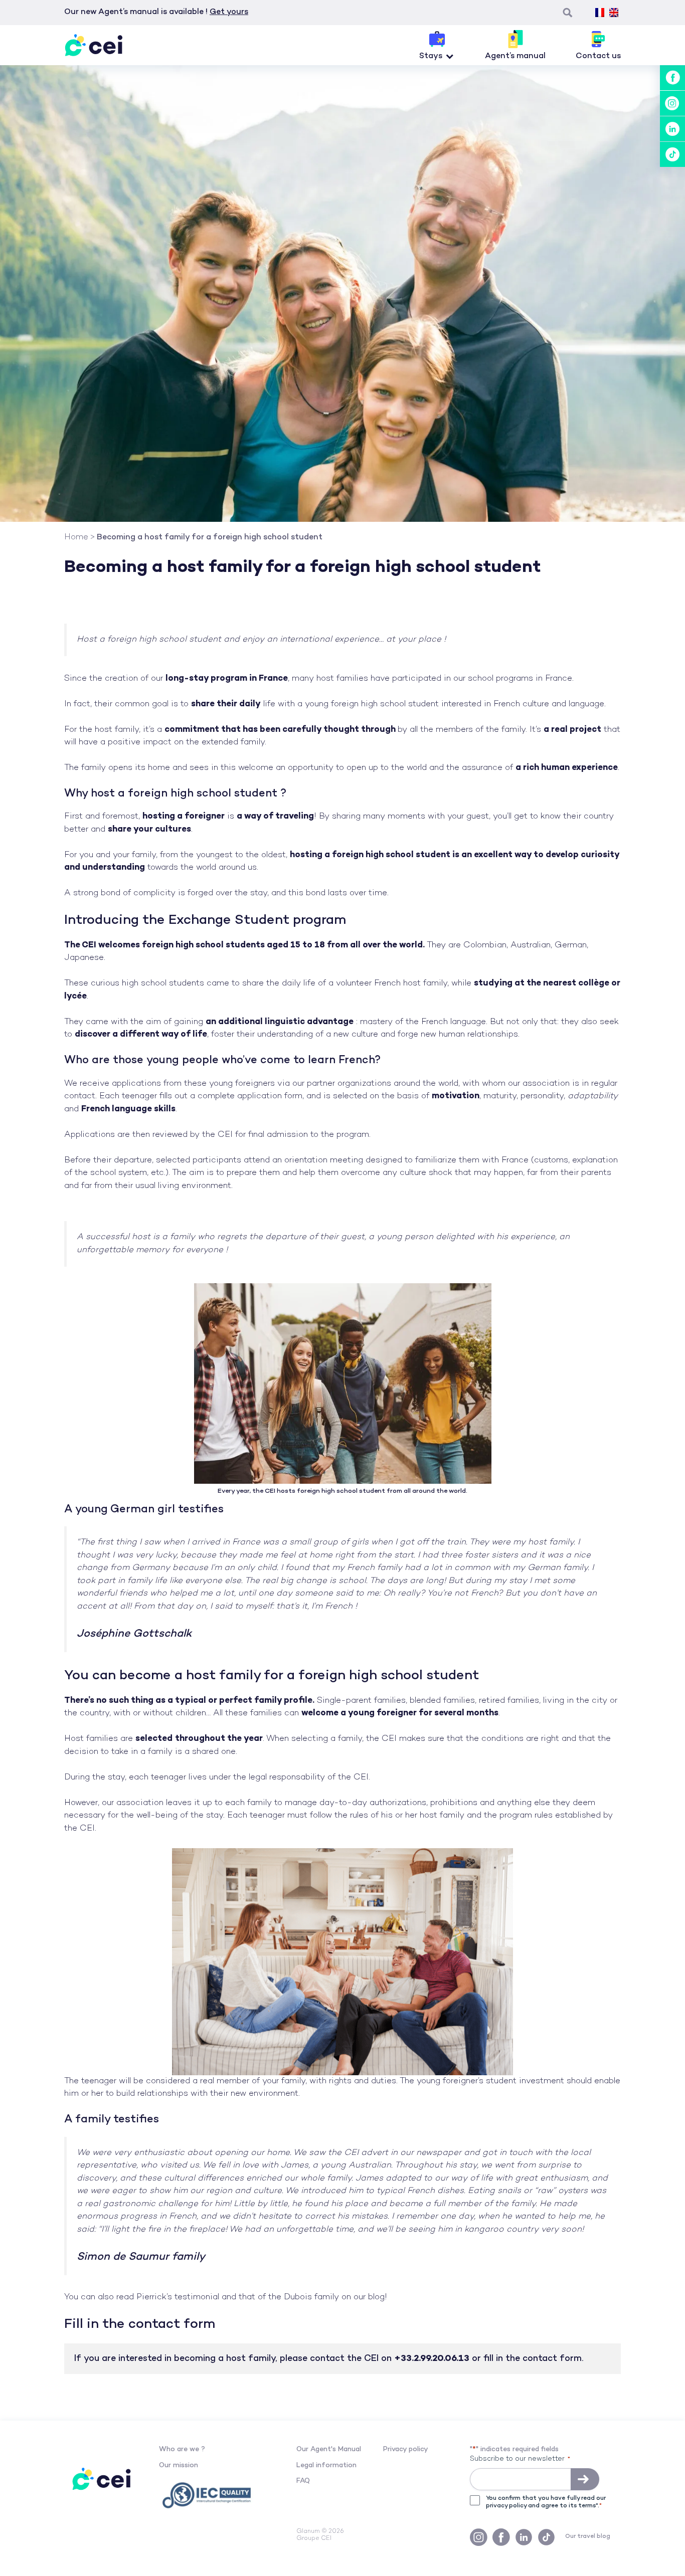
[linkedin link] (672, 129)
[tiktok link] (672, 154)
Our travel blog (588, 2537)
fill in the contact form (533, 2359)
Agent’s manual (515, 56)
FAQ (303, 2481)
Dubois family (311, 2297)
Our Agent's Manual (329, 2449)
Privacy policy (406, 2449)
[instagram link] (672, 103)
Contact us (598, 56)
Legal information (326, 2465)
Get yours (229, 12)
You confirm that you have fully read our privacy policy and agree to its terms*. (546, 2502)
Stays (431, 56)
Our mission (179, 2465)
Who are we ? (182, 2449)
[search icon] (568, 13)
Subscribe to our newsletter (520, 2459)
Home (76, 538)
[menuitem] (600, 13)
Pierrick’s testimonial (178, 2297)
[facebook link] (672, 78)
